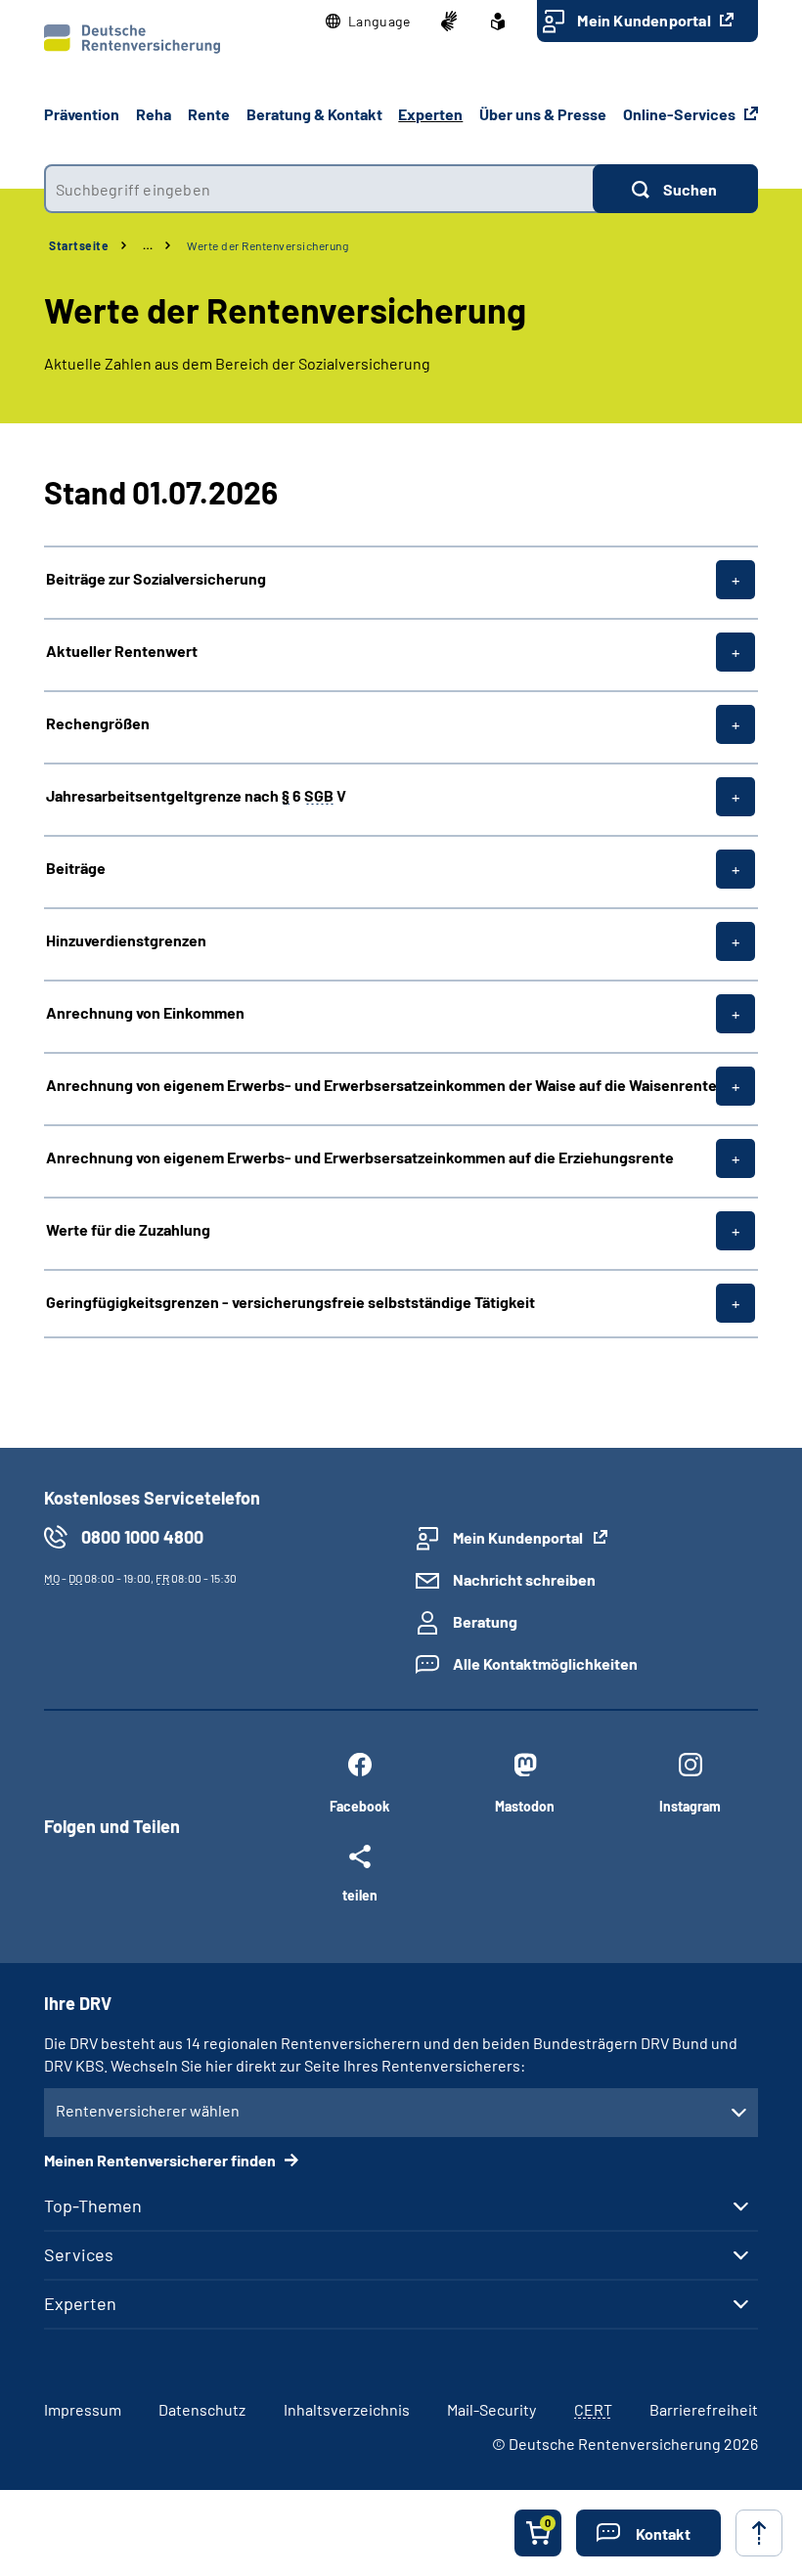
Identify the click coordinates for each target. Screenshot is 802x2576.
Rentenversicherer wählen (148, 2110)
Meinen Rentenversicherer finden (161, 2160)
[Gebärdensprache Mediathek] (449, 22)
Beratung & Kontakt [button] (314, 114)
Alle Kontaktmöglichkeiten (545, 1663)
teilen (360, 1895)
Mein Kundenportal (646, 20)
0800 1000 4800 (142, 1537)
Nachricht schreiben (524, 1579)
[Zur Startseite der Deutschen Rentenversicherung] (132, 39)
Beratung (485, 1621)
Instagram (690, 1806)
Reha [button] (154, 114)
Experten (80, 2303)
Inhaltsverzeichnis (347, 2409)
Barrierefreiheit (704, 2409)
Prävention (82, 114)
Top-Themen (93, 2205)
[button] (368, 22)
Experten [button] (430, 114)
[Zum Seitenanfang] (759, 2533)
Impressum (83, 2409)
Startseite (79, 245)
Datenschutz (202, 2409)
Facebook (359, 1806)
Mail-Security (491, 2409)
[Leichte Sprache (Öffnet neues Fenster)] (498, 22)
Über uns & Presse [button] (543, 114)
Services (79, 2254)
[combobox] (318, 189)
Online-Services (681, 114)
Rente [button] (209, 114)
